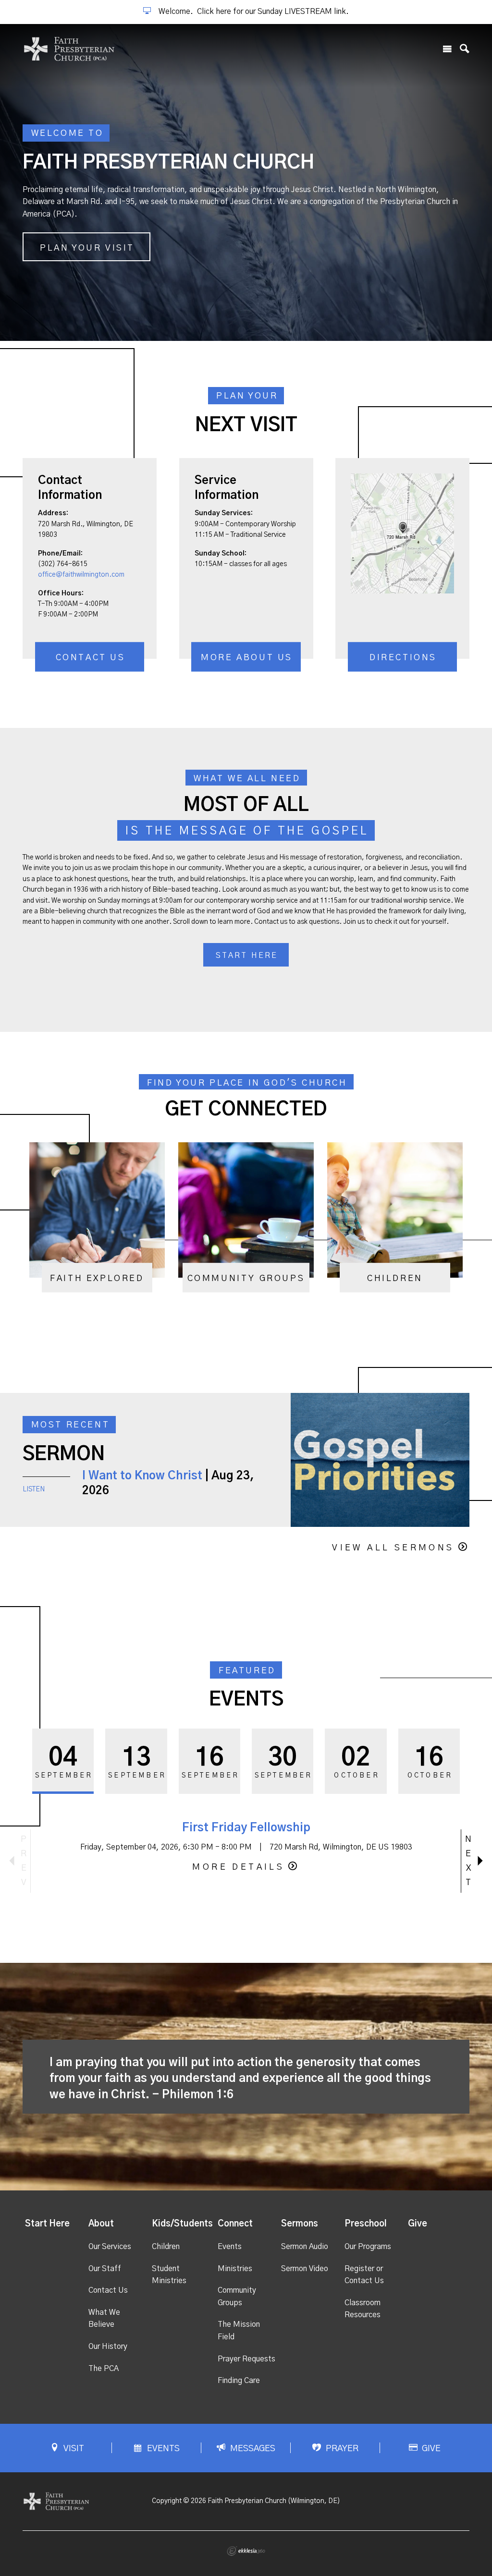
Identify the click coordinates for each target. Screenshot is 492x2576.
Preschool (366, 2224)
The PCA (104, 2369)
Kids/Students (182, 2224)
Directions (403, 658)
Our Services (110, 2247)
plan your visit (87, 248)
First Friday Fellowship (246, 1828)
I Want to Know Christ (142, 1476)
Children (166, 2247)
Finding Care (239, 2381)
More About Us (247, 658)
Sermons (300, 2224)
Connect (235, 2224)
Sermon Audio (305, 2247)
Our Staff (105, 2269)
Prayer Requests (246, 2359)
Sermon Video (305, 2269)
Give (418, 2224)
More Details (238, 1867)
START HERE (247, 955)
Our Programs (368, 2247)
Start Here (47, 2224)
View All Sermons (393, 1548)
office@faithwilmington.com (81, 575)
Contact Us (91, 658)
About (101, 2224)
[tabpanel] (246, 182)
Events (230, 2247)
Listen (34, 1489)
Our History (108, 2346)
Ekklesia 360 (246, 2551)
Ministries (235, 2269)
